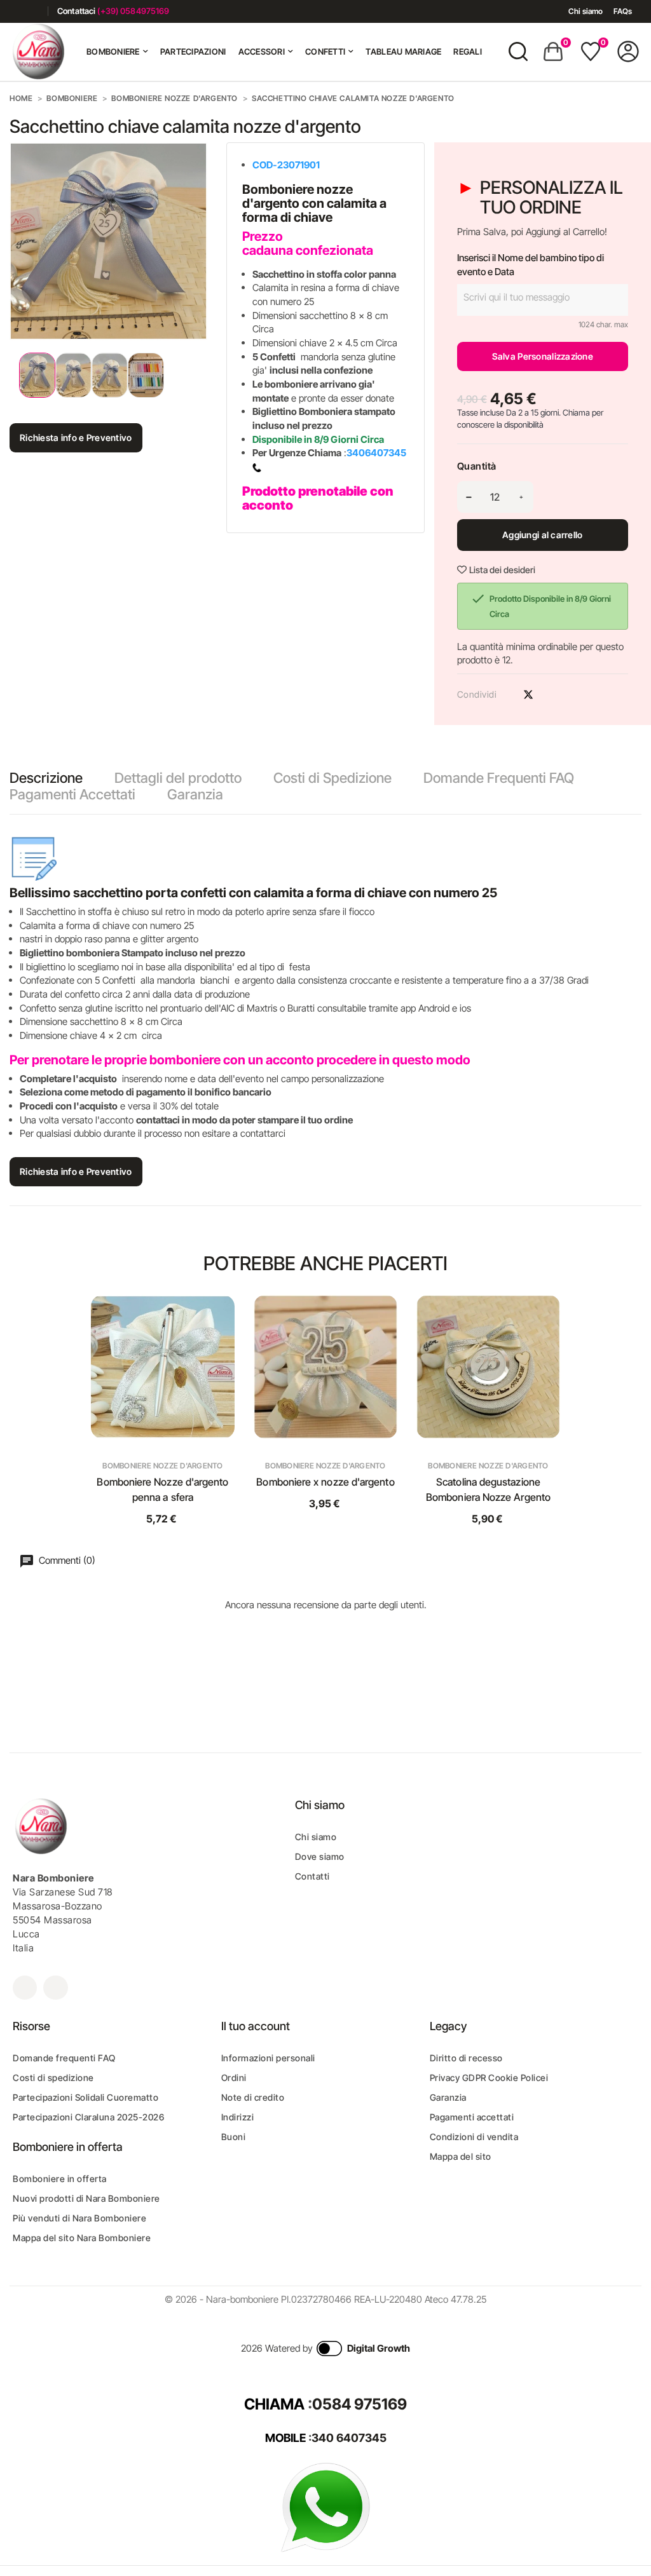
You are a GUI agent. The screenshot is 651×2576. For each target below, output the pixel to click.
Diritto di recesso (466, 2058)
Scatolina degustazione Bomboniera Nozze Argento (488, 1489)
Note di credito (253, 2097)
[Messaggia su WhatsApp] (325, 2506)
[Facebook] (14, 11)
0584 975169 (360, 2404)
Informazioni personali (268, 2058)
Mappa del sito (461, 2156)
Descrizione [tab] (46, 778)
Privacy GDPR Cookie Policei (489, 2078)
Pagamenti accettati (472, 2117)
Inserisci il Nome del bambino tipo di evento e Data (531, 265)
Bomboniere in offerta (60, 2179)
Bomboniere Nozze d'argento (162, 1466)
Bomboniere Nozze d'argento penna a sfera (162, 1489)
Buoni (234, 2137)
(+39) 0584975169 (133, 11)
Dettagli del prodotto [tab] (178, 778)
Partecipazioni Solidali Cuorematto (86, 2097)
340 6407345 (349, 2438)
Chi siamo (586, 11)
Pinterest (551, 695)
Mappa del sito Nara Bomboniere (82, 2238)
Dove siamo (320, 1856)
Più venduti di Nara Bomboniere (79, 2218)
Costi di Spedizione (332, 778)
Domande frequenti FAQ (64, 2058)
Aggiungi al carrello (543, 535)
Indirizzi (238, 2117)
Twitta (528, 695)
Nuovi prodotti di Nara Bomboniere (86, 2198)
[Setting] (628, 51)
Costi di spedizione (53, 2078)
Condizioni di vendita (474, 2137)
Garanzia (195, 794)
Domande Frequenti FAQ (499, 778)
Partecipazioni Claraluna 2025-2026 (88, 2117)
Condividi (506, 695)
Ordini (234, 2078)
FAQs (623, 11)
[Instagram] (33, 11)
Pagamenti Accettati (72, 794)
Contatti (312, 1876)
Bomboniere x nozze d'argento (325, 1482)
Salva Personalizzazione (543, 356)
